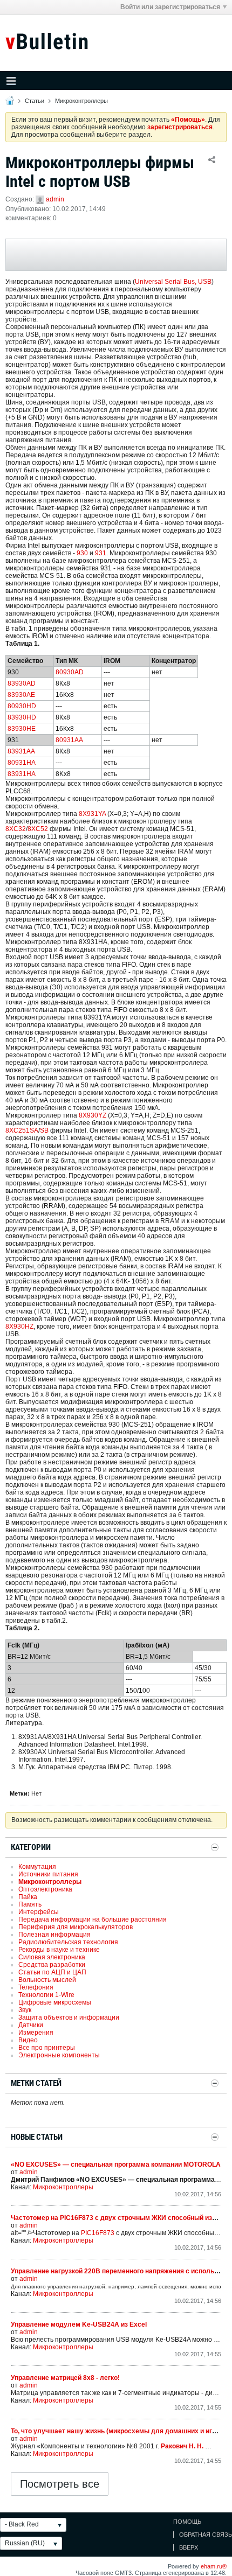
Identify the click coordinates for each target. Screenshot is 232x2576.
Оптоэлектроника (45, 1889)
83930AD (22, 683)
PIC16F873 (98, 2233)
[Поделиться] (211, 159)
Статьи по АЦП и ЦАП (52, 1972)
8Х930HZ (19, 1327)
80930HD (22, 706)
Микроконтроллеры (81, 101)
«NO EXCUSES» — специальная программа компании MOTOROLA (116, 2165)
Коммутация (37, 1867)
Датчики (31, 2025)
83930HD (22, 717)
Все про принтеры (47, 2048)
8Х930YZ (93, 1115)
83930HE (22, 729)
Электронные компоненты (59, 2055)
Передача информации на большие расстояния (93, 1919)
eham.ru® (214, 2566)
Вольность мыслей (47, 1980)
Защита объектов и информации (69, 2017)
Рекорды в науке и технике (59, 1950)
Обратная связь (206, 2535)
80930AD (70, 672)
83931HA (22, 774)
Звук (25, 2010)
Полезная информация (54, 1935)
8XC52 (38, 829)
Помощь (187, 2522)
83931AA (21, 751)
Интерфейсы (39, 1912)
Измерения (36, 2033)
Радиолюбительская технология (68, 1942)
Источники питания (48, 1874)
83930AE (21, 695)
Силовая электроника (52, 1957)
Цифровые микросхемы (55, 2002)
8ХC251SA (22, 1130)
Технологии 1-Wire (46, 1995)
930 (82, 553)
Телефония (36, 1987)
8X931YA (92, 814)
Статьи (35, 101)
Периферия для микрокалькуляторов (76, 1927)
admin (55, 199)
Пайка (28, 1897)
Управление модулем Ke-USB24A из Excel (79, 2324)
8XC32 (16, 829)
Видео (28, 2040)
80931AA (69, 740)
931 (101, 553)
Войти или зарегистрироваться (170, 7)
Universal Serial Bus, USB (173, 282)
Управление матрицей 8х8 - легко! (65, 2378)
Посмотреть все (60, 2484)
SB (44, 1130)
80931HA (22, 763)
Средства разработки (52, 1965)
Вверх (189, 2547)
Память (30, 1904)
